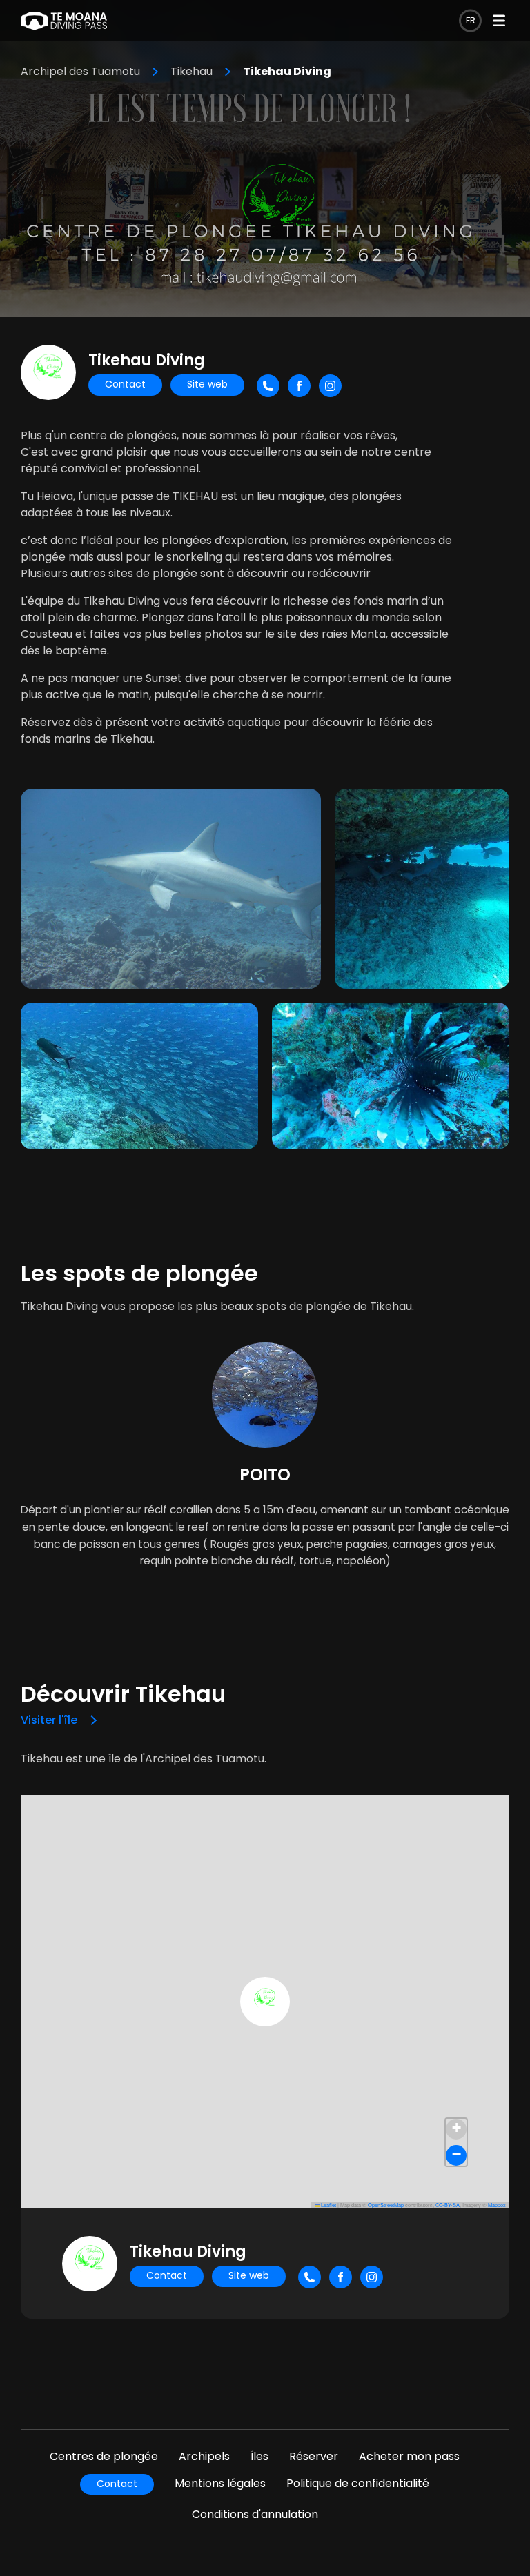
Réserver (314, 2456)
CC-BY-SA (448, 2205)
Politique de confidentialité (358, 2483)
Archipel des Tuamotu (80, 71)
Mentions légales (220, 2483)
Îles (259, 2456)
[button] (265, 2002)
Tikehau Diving (287, 71)
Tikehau (192, 71)
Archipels (204, 2456)
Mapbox (497, 2205)
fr (471, 20)
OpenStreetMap (386, 2205)
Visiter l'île (49, 1720)
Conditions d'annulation (255, 2514)
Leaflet (328, 2205)
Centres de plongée (104, 2456)
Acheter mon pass (409, 2456)
